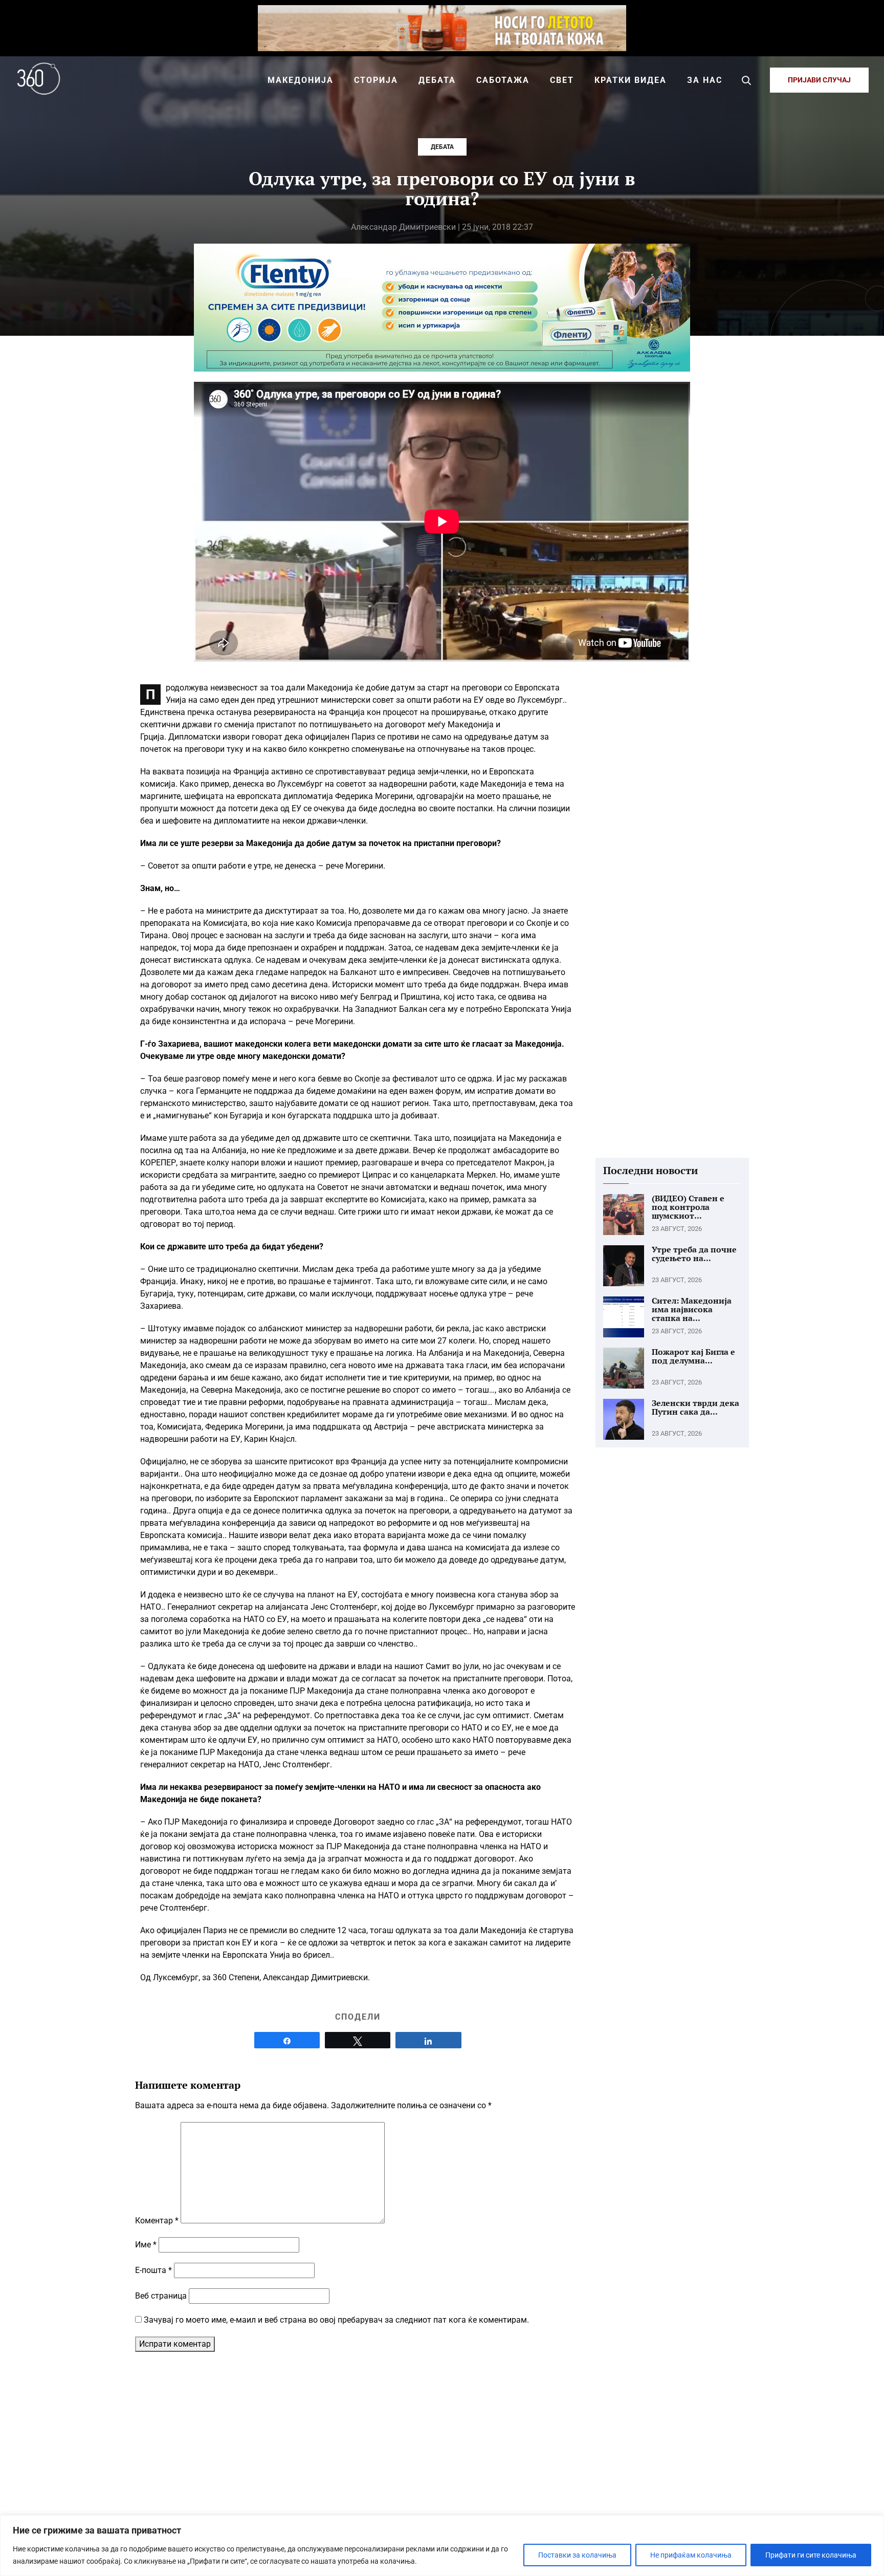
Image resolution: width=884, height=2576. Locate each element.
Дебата (442, 147)
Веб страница (161, 2296)
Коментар (157, 2221)
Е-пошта (153, 2270)
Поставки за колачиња (577, 2555)
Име (146, 2245)
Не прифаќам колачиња (691, 2555)
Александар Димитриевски (403, 227)
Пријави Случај (819, 80)
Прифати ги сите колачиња (811, 2555)
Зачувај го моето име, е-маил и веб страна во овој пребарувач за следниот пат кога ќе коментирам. (336, 2320)
